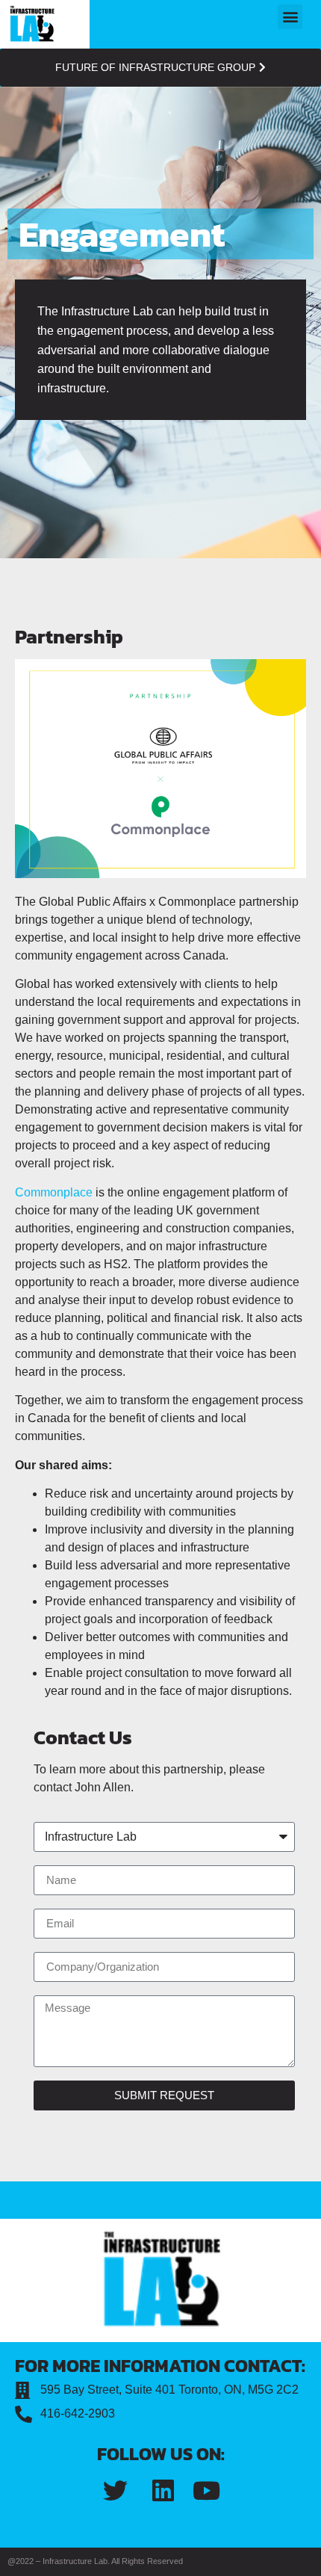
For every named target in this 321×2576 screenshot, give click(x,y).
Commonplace (54, 1192)
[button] (290, 17)
